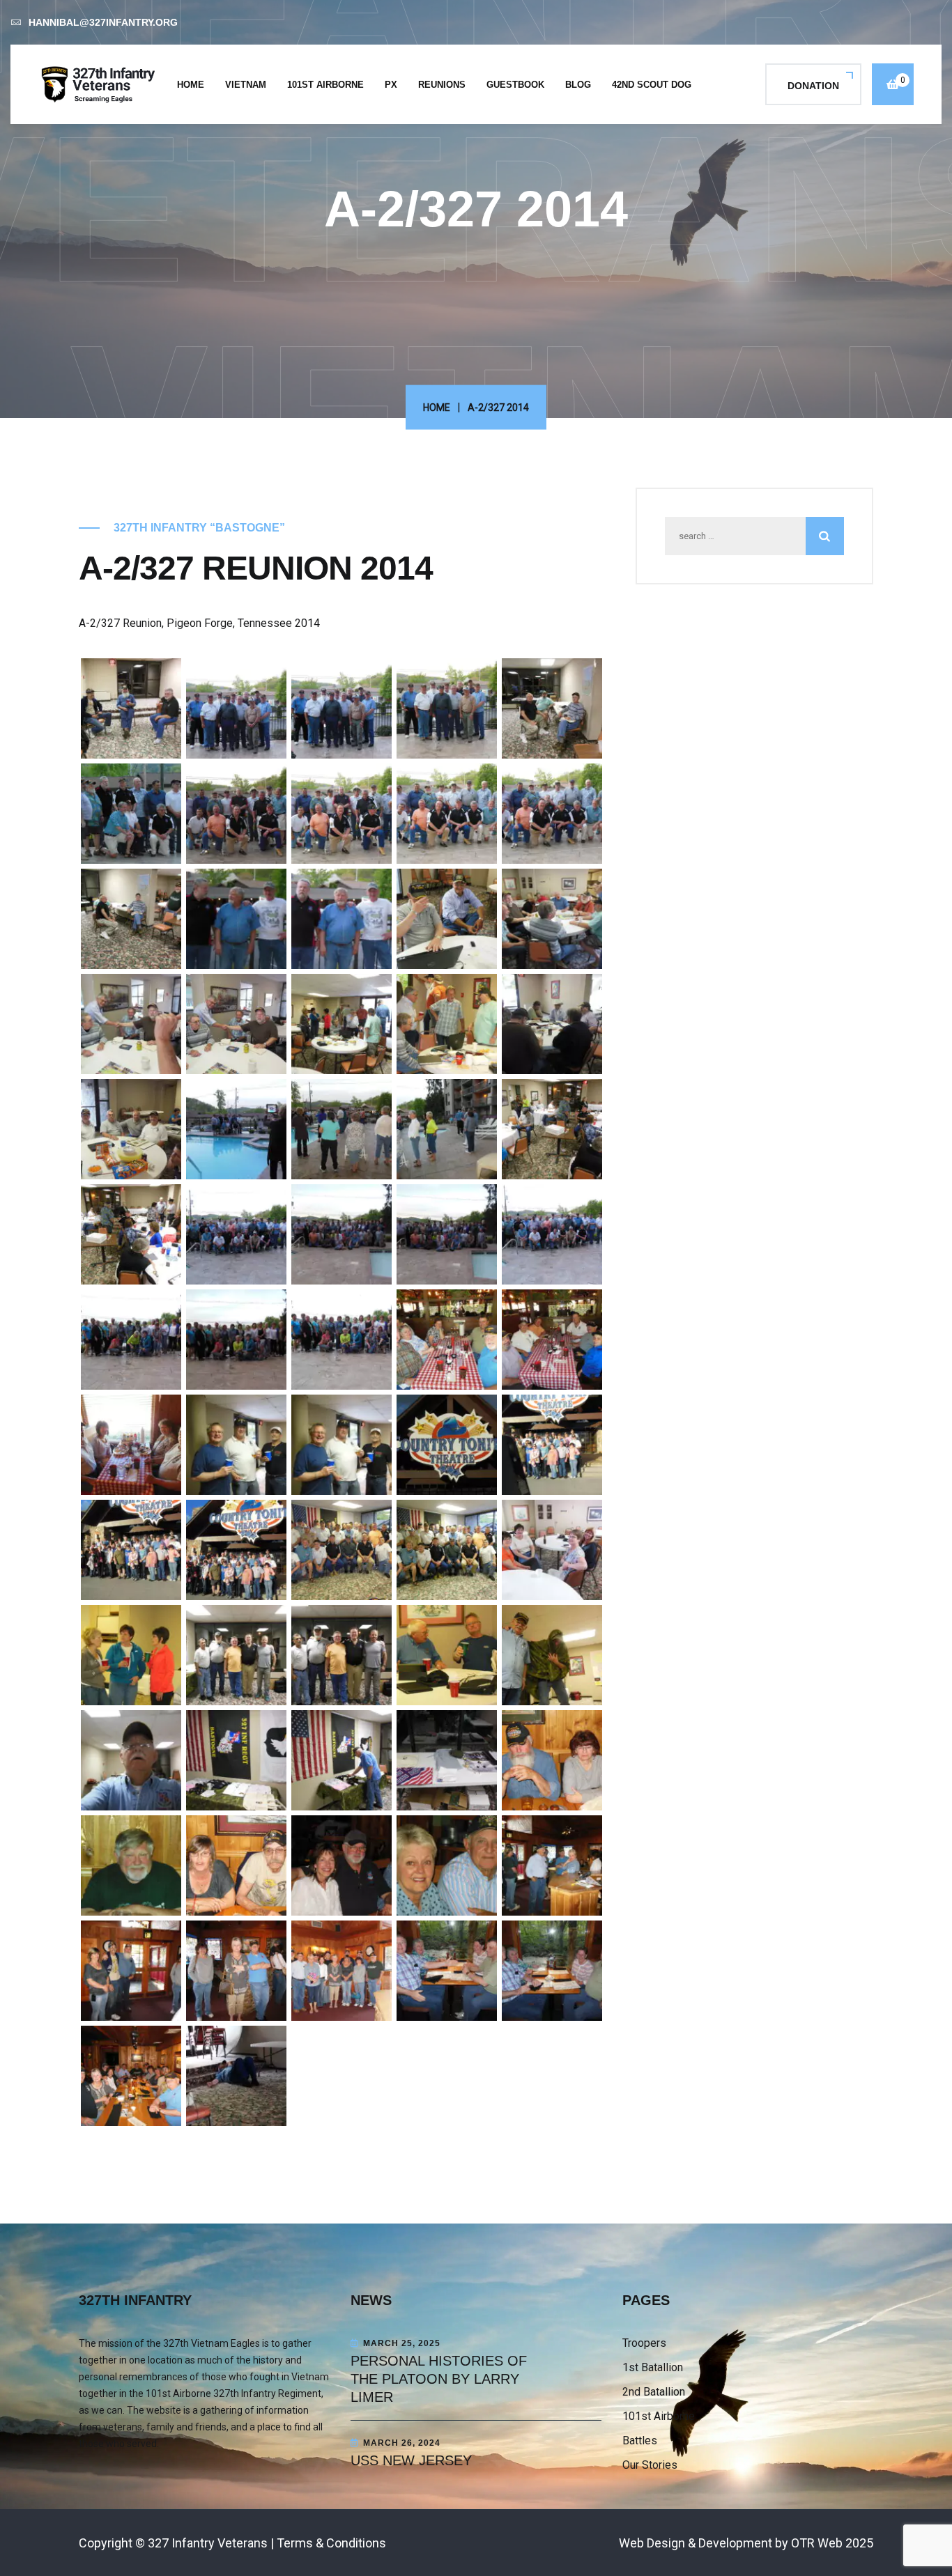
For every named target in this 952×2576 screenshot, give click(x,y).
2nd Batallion (654, 2392)
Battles (640, 2441)
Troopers (644, 2343)
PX (391, 85)
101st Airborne (325, 85)
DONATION (813, 86)
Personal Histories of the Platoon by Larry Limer (439, 2379)
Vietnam (246, 85)
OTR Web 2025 (832, 2543)
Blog (578, 85)
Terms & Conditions (331, 2543)
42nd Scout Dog (652, 85)
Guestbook (515, 85)
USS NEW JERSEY (411, 2460)
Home (191, 85)
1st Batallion (653, 2367)
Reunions (442, 85)
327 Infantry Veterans (208, 2543)
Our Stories (650, 2465)
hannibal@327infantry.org (103, 22)
